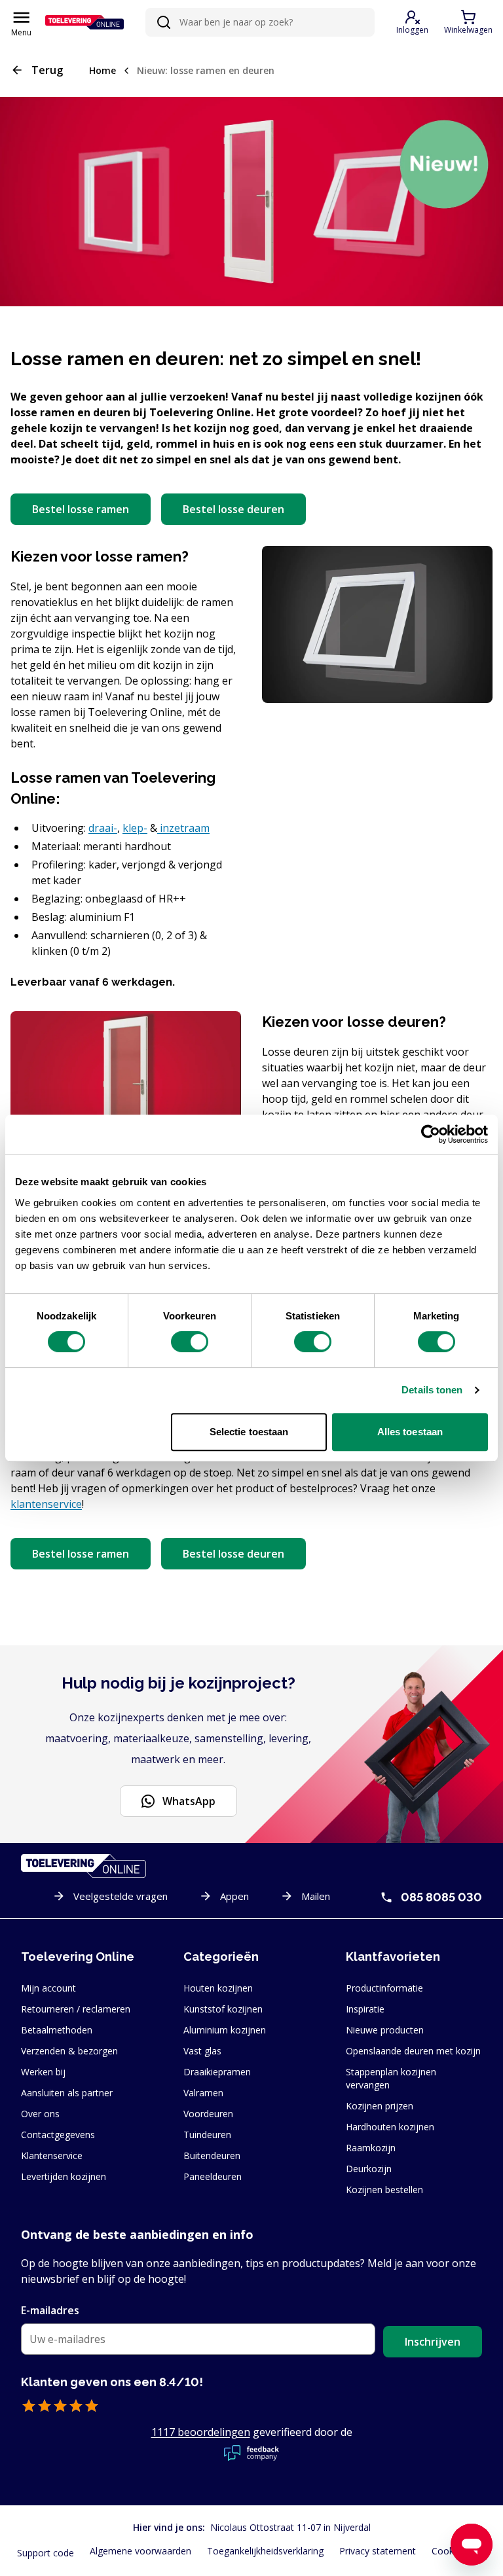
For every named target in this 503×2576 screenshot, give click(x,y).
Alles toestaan (410, 1432)
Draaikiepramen (217, 2072)
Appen (234, 1896)
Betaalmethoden (57, 2030)
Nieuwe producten (385, 2030)
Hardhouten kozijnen (390, 2127)
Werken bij (43, 2072)
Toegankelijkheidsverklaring (265, 2551)
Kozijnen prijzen (380, 2106)
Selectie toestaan (249, 1432)
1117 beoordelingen (201, 2432)
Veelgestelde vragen (121, 1896)
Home (102, 70)
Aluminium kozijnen (225, 2030)
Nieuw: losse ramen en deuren (206, 70)
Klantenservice (52, 2156)
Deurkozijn (369, 2169)
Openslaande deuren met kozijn (413, 2051)
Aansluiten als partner (67, 2093)
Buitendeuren (212, 2156)
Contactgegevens (58, 2135)
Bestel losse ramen (81, 509)
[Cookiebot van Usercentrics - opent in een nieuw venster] (431, 1134)
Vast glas (202, 2051)
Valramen (203, 2093)
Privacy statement (378, 2551)
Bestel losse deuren (233, 509)
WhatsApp (189, 1801)
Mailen (316, 1896)
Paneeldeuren (213, 2176)
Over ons (40, 2114)
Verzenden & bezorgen (69, 2051)
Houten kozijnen (218, 1988)
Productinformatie (384, 1988)
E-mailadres (50, 2310)
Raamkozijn (371, 2148)
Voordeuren (208, 2114)
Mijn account (48, 1988)
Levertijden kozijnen (64, 2176)
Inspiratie (365, 2009)
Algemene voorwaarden (140, 2551)
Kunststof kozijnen (223, 2009)
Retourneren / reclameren (76, 2009)
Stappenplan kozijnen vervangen (391, 2078)
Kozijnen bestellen (384, 2190)
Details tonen (432, 1390)
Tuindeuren (207, 2135)
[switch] (190, 1342)
